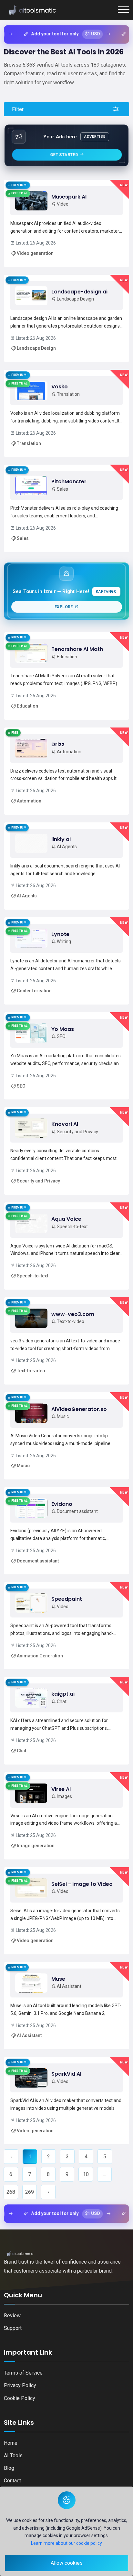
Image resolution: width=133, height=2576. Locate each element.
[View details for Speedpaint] (66, 1626)
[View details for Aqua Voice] (66, 1246)
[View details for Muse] (66, 2006)
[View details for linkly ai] (66, 866)
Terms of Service (23, 2373)
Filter (18, 109)
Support (13, 2328)
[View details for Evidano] (66, 1531)
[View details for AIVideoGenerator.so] (66, 1436)
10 (86, 2174)
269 (30, 2192)
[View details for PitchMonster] (66, 508)
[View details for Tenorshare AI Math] (66, 676)
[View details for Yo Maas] (66, 1056)
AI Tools (13, 2456)
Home (11, 2443)
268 (11, 2192)
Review (12, 2316)
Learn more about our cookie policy (66, 2543)
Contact (12, 2481)
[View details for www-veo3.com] (66, 1341)
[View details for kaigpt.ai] (66, 1721)
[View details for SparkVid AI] (66, 2101)
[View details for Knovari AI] (66, 1151)
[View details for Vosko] (66, 413)
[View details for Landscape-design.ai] (66, 318)
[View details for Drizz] (66, 771)
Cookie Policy (20, 2398)
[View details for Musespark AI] (66, 223)
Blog (9, 2468)
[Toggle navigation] (123, 10)
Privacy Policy (20, 2385)
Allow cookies (67, 2563)
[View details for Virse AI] (66, 1816)
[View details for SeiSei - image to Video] (66, 1911)
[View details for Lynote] (66, 961)
